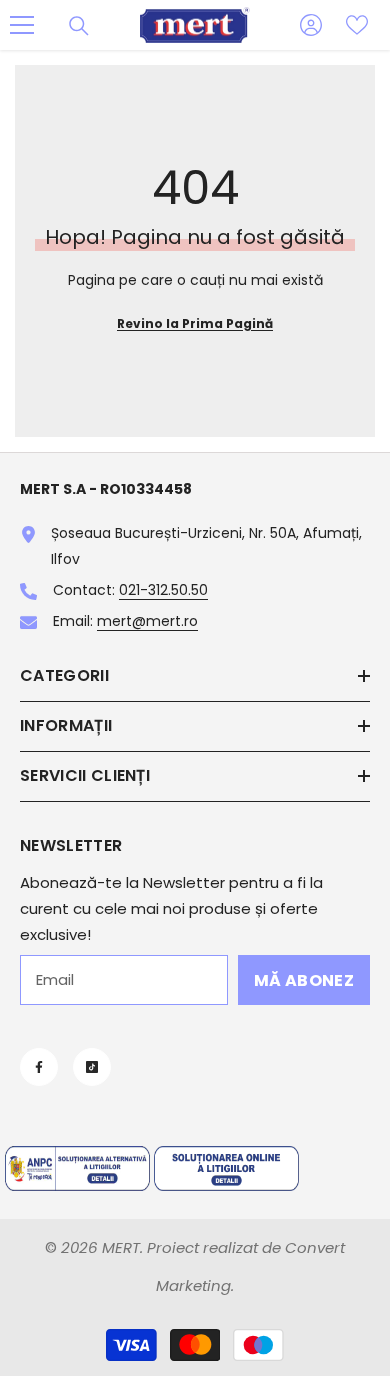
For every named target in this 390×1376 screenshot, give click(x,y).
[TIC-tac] (92, 1067)
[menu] (22, 25)
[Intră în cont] (311, 25)
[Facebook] (39, 1067)
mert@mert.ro (147, 621)
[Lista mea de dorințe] (357, 25)
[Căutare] (79, 26)
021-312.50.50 (163, 590)
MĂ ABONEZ (304, 980)
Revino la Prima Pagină (195, 323)
